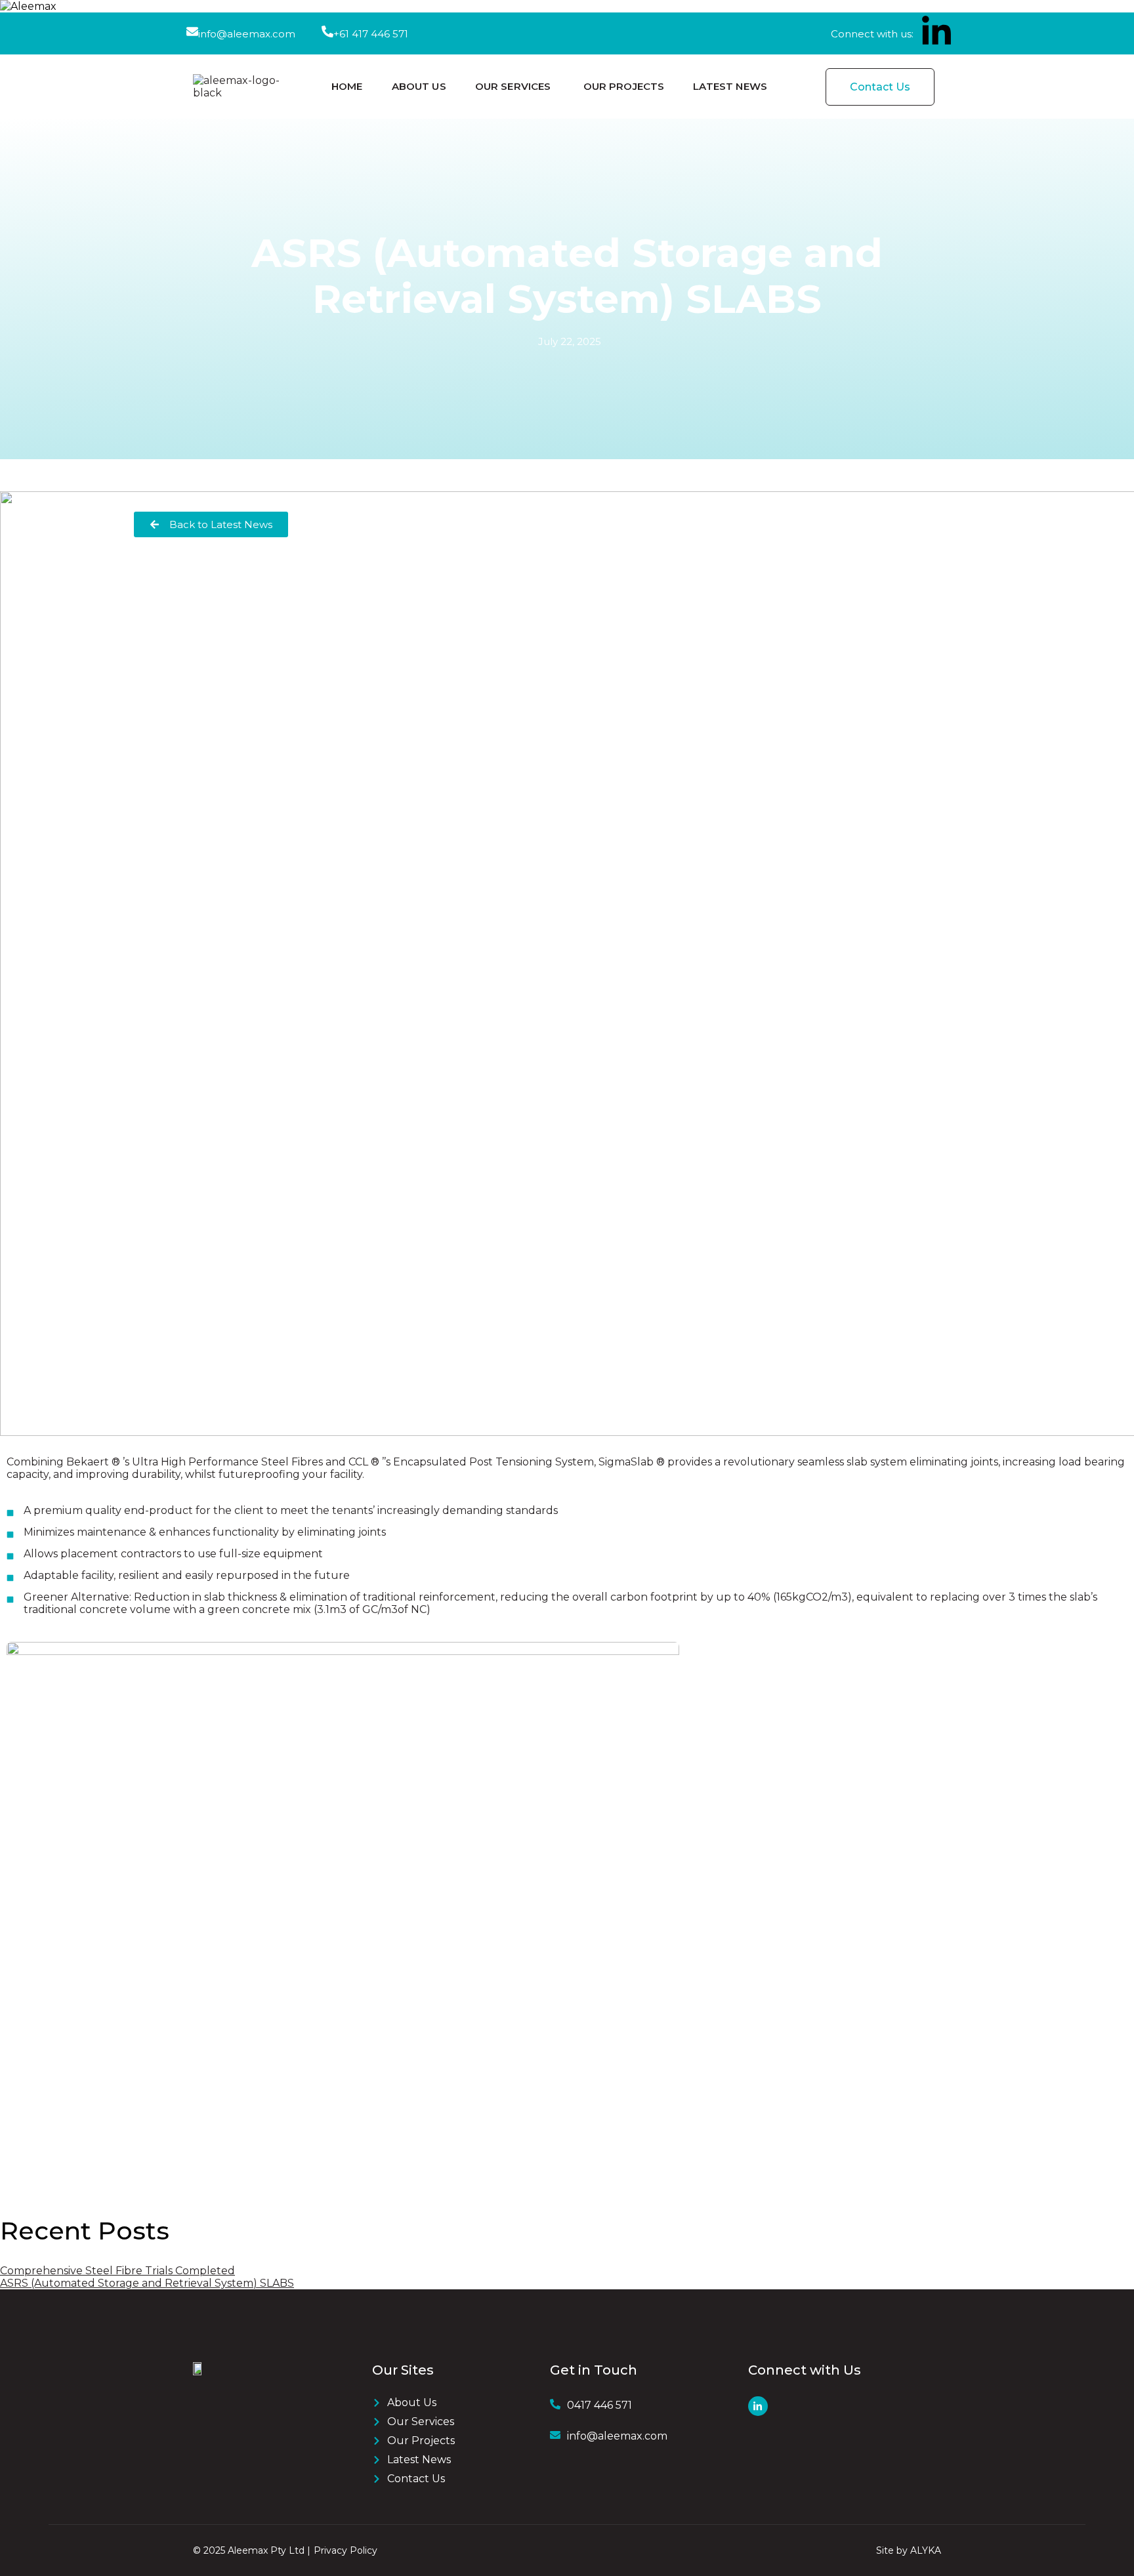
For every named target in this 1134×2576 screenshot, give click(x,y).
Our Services (513, 86)
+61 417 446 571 (371, 34)
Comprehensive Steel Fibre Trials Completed (117, 2271)
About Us (419, 86)
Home (347, 86)
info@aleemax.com (247, 34)
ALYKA (926, 2550)
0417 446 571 (599, 2405)
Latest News (730, 86)
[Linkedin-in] (936, 32)
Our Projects (624, 86)
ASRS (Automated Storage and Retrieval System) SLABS (147, 2283)
